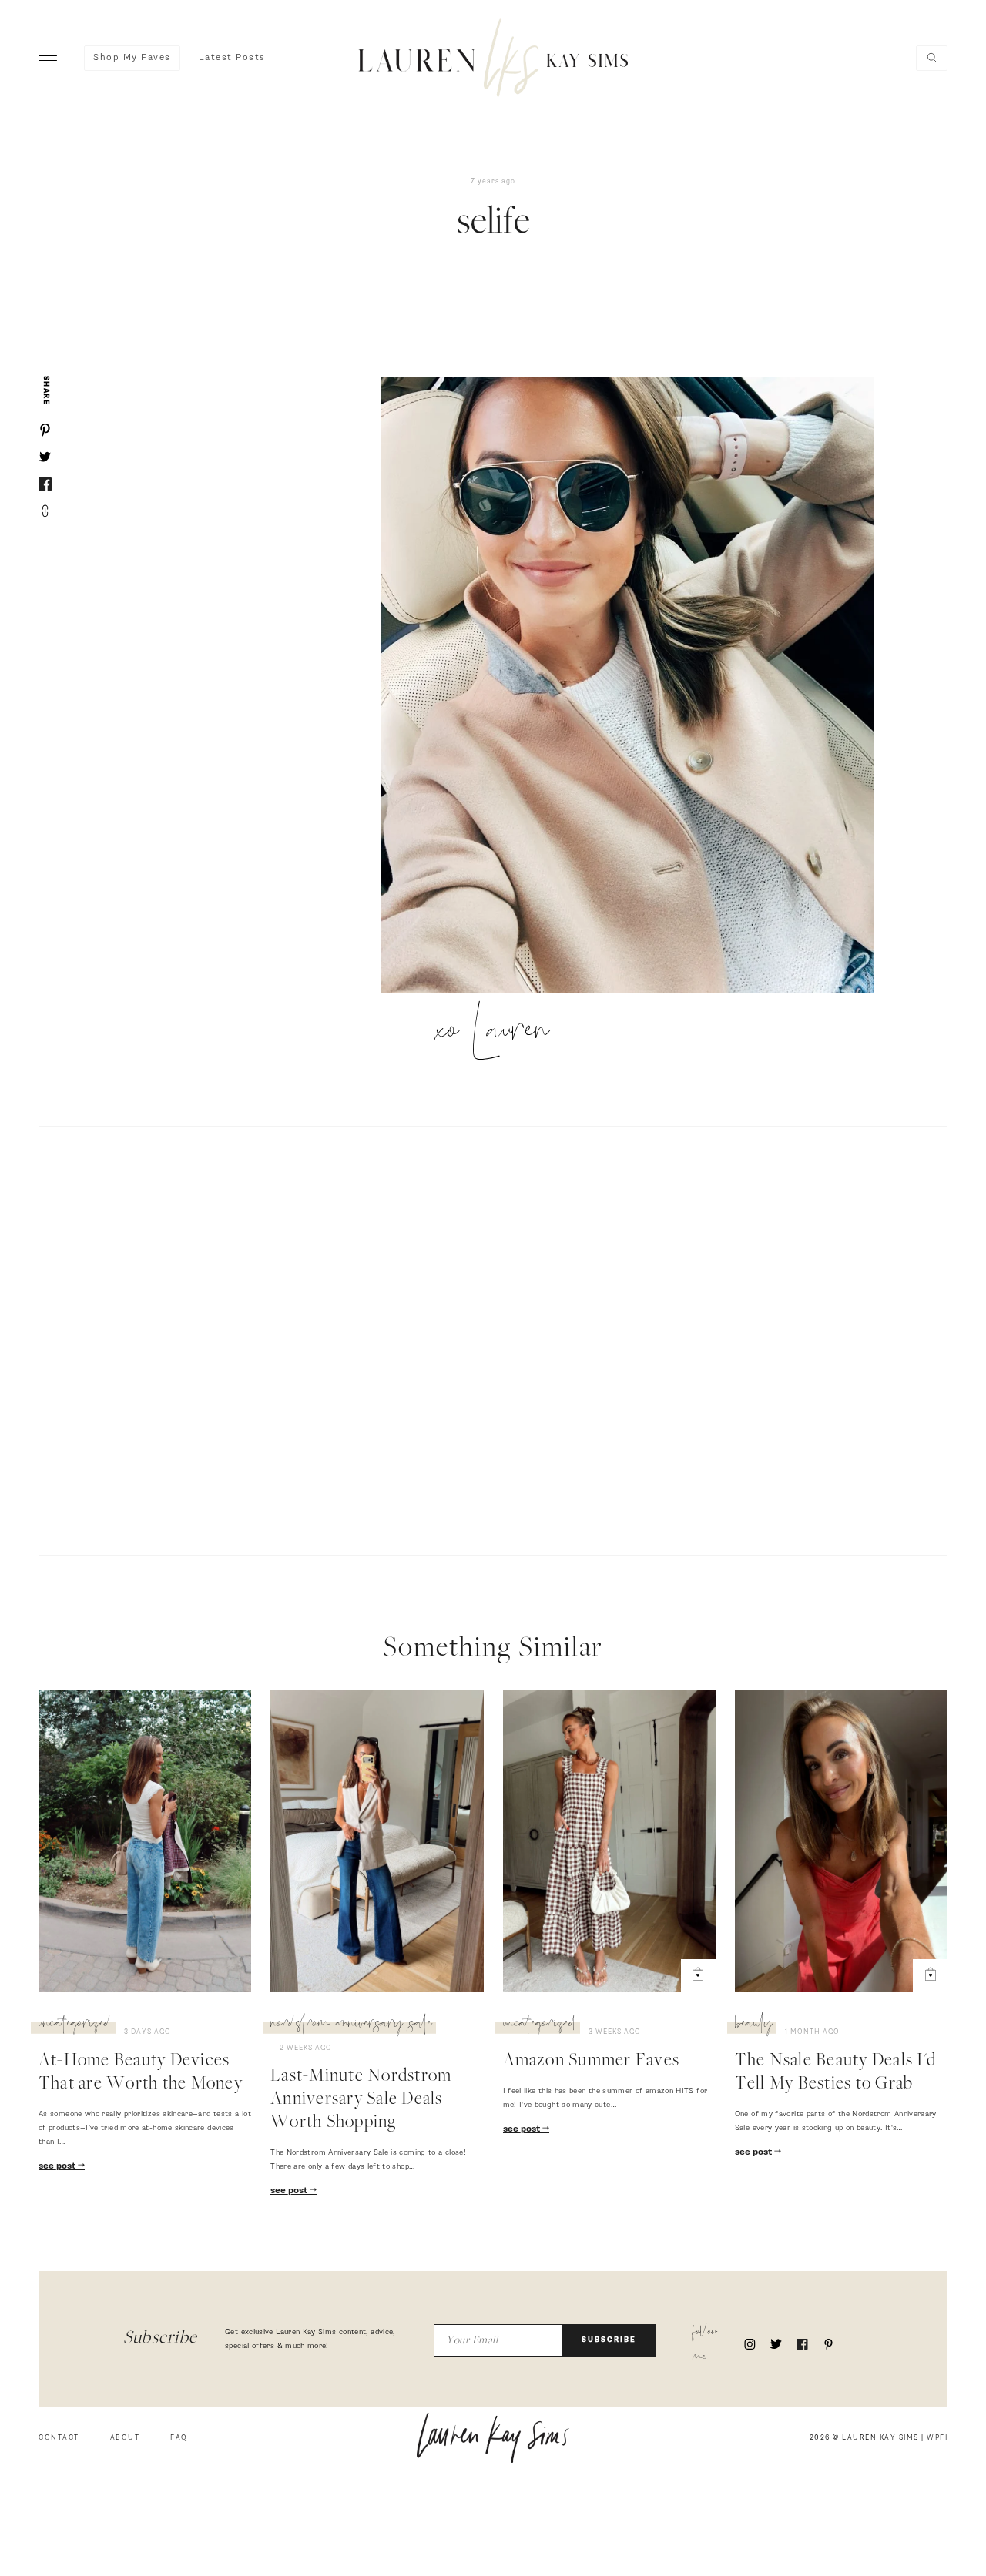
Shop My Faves (132, 58)
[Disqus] (493, 1338)
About (125, 2438)
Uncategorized (75, 2025)
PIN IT (635, 685)
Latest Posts (232, 58)
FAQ (179, 2438)
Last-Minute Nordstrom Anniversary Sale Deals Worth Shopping (361, 2100)
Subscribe (609, 2340)
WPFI (937, 2438)
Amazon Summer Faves (592, 2062)
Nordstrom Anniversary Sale (351, 2025)
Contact (59, 2438)
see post (58, 2166)
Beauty (754, 2025)
